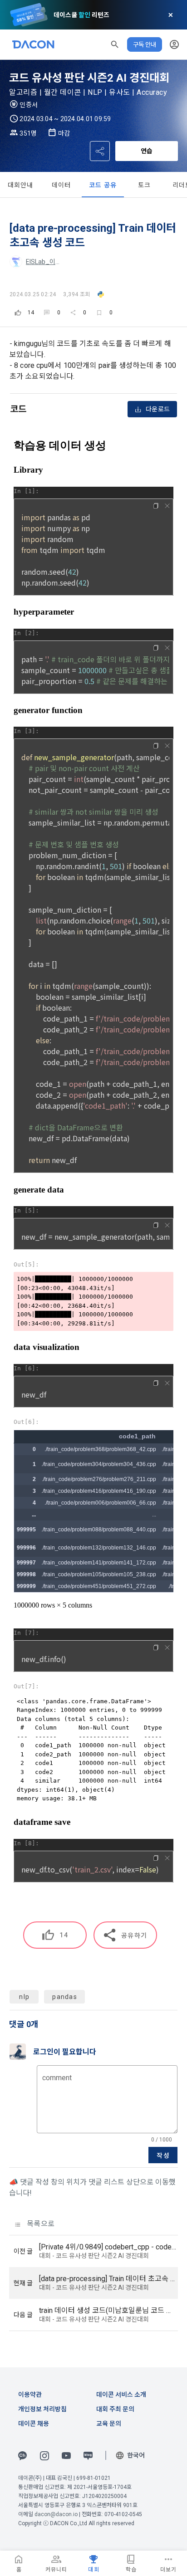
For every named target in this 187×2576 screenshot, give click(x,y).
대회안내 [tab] (21, 185)
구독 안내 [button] (145, 44)
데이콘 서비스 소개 (121, 2395)
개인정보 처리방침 (42, 2409)
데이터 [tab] (62, 185)
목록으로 (40, 2224)
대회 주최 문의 (115, 2409)
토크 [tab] (145, 185)
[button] (115, 44)
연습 (147, 151)
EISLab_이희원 (47, 262)
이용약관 (30, 2395)
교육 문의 (109, 2424)
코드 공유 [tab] (103, 185)
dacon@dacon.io (56, 2514)
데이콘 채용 (34, 2424)
